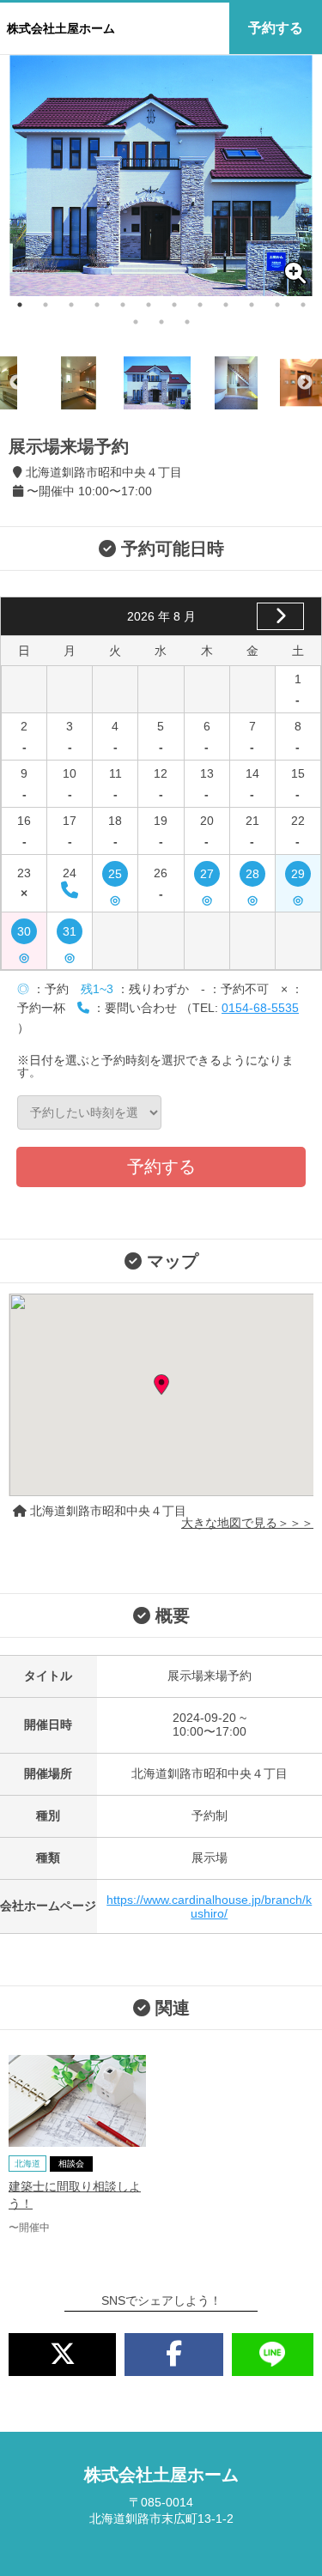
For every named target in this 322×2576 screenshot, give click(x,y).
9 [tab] (226, 305)
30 (24, 934)
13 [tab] (136, 322)
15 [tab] (187, 322)
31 (70, 934)
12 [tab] (303, 305)
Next (305, 383)
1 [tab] (20, 305)
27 (207, 877)
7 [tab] (174, 305)
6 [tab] (149, 305)
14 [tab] (161, 322)
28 (252, 877)
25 (115, 877)
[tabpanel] (161, 176)
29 (298, 877)
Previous (17, 383)
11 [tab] (277, 305)
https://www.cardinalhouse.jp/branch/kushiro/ (209, 1906)
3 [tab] (71, 305)
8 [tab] (200, 305)
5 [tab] (123, 305)
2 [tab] (46, 305)
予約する (276, 28)
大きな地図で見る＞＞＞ (247, 1523)
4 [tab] (97, 305)
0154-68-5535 (260, 1008)
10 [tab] (252, 305)
